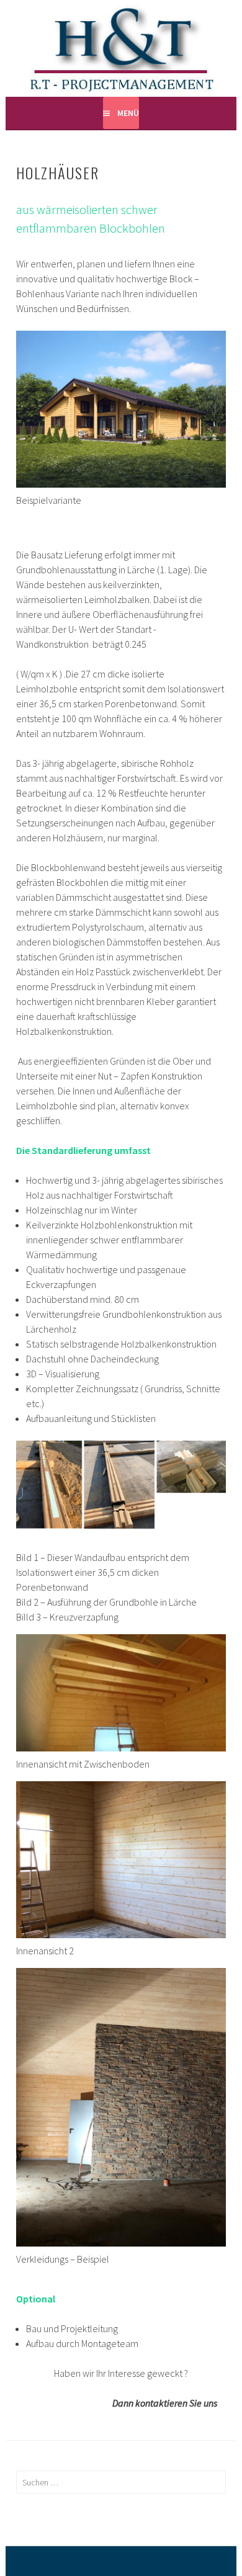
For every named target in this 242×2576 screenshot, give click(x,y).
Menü (128, 113)
